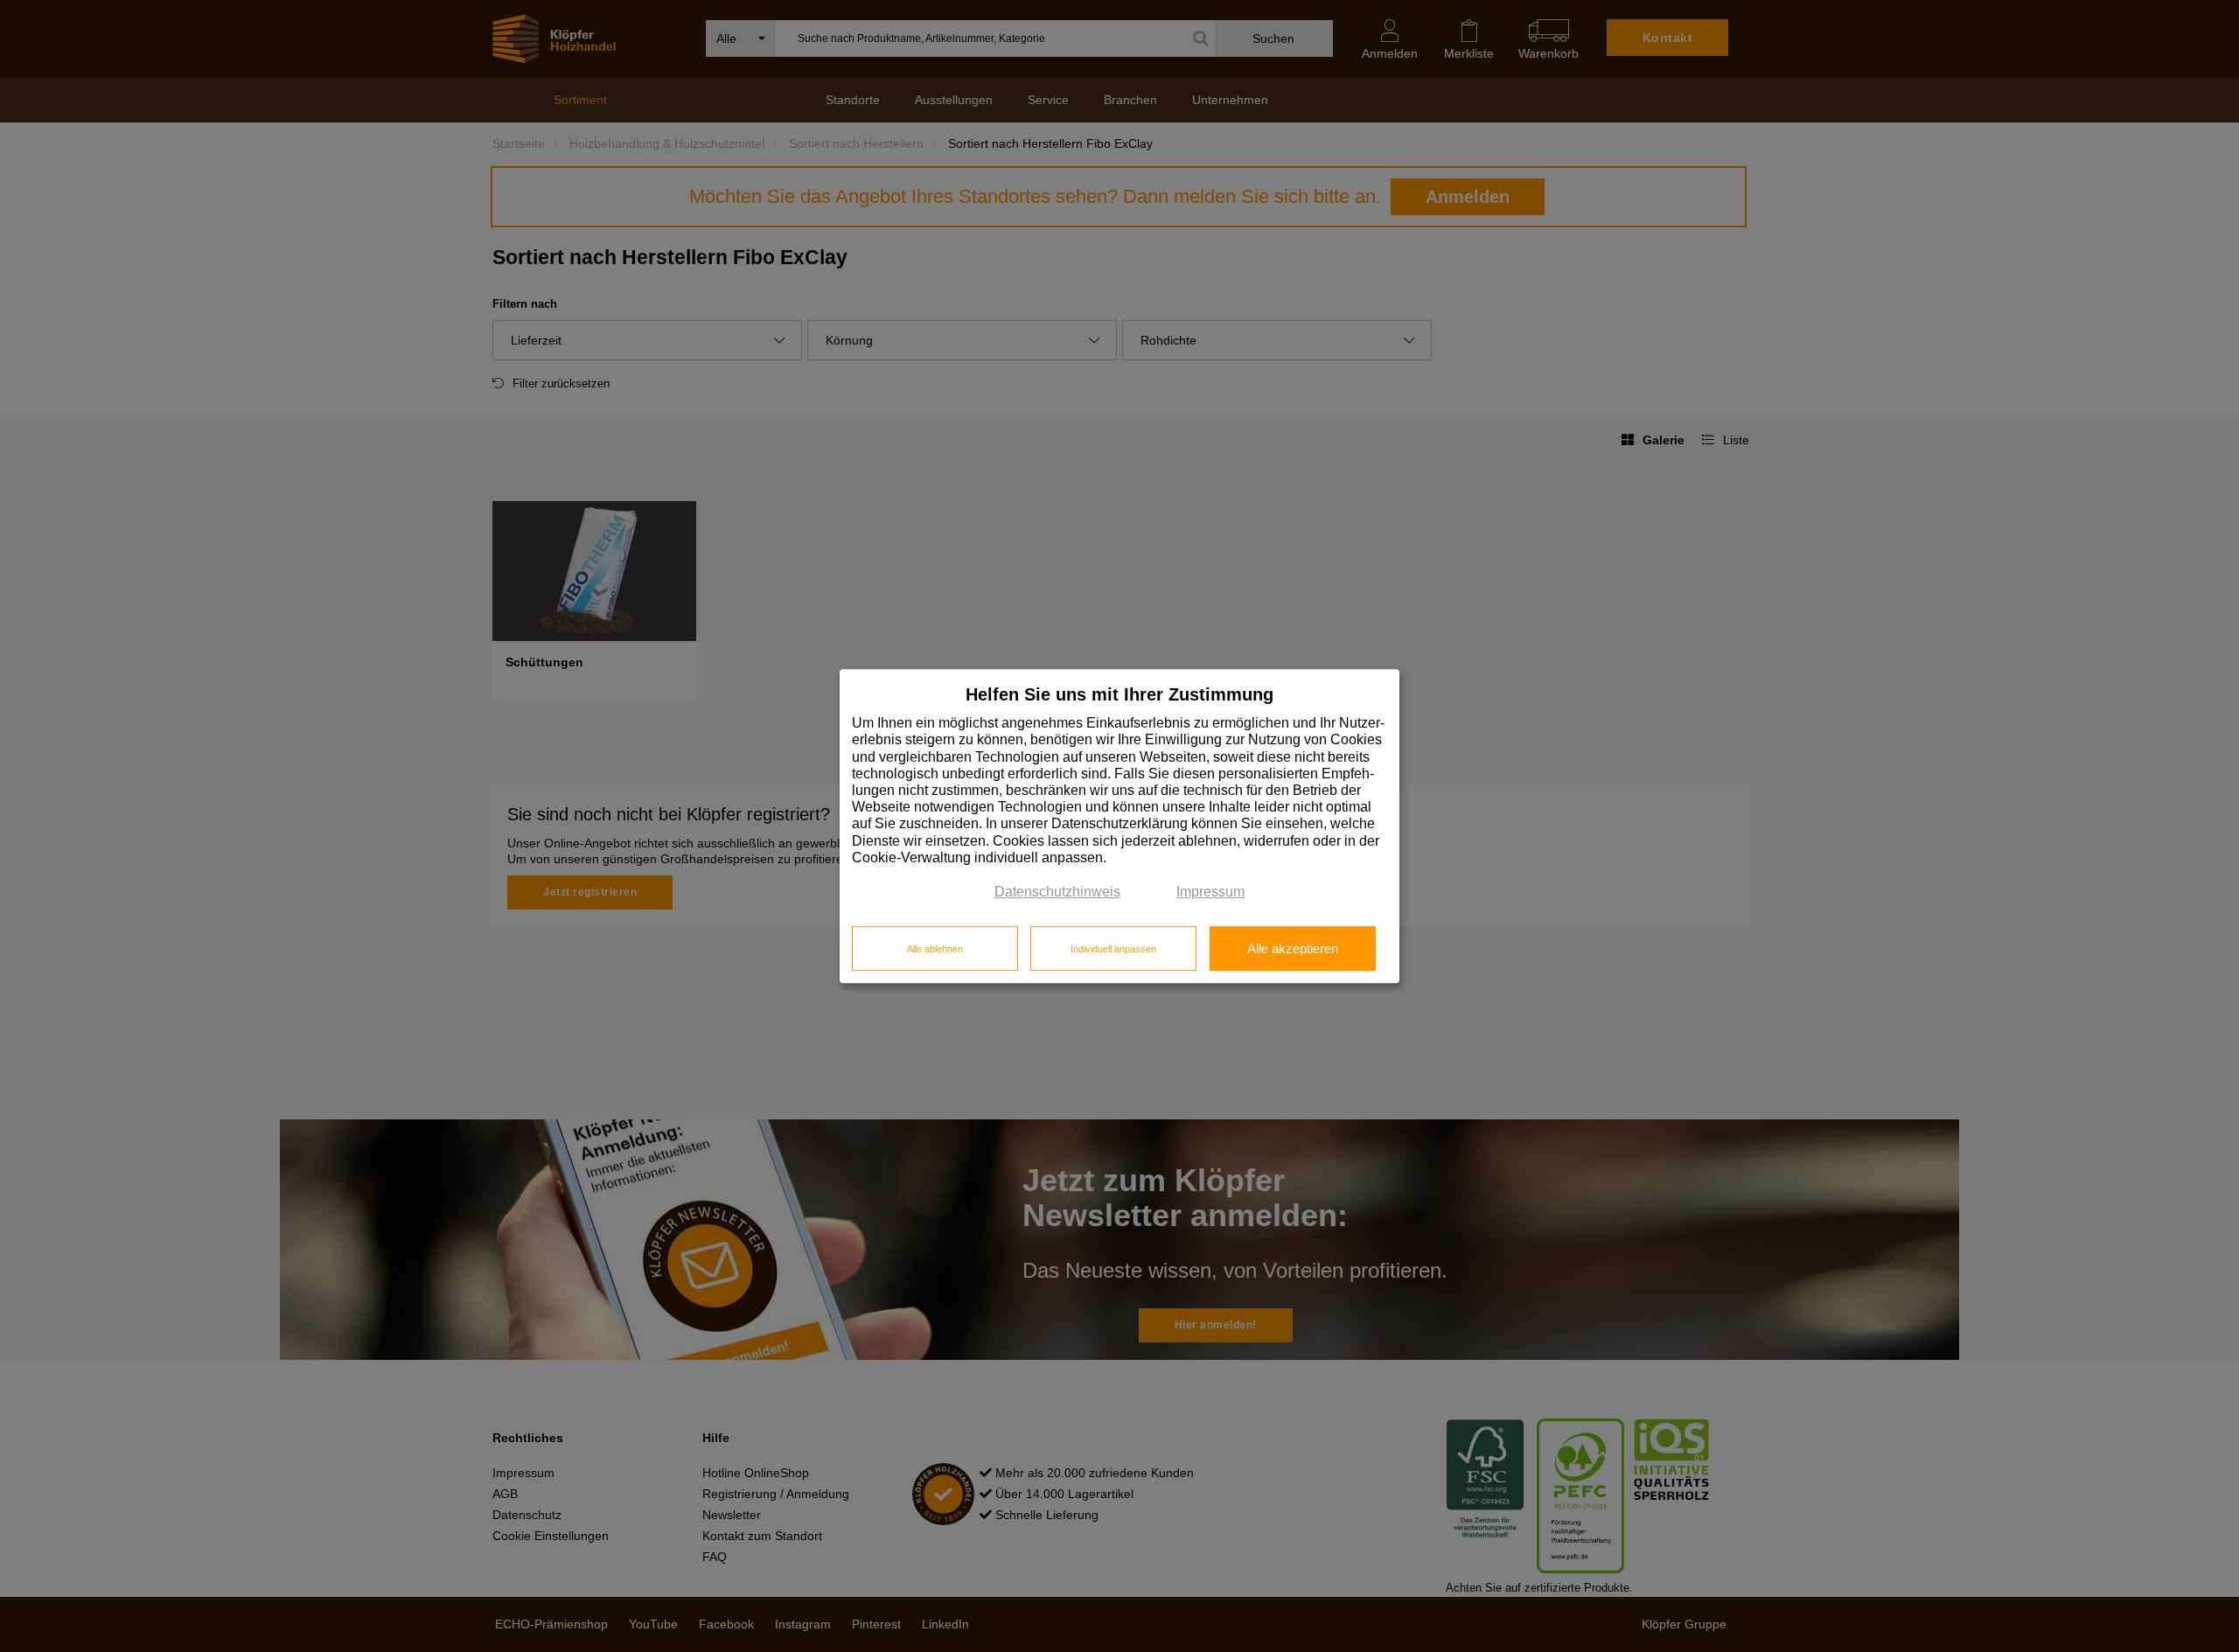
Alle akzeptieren (1293, 949)
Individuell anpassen (1113, 949)
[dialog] (1119, 826)
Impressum (1210, 892)
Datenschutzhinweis (1057, 892)
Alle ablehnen (935, 949)
